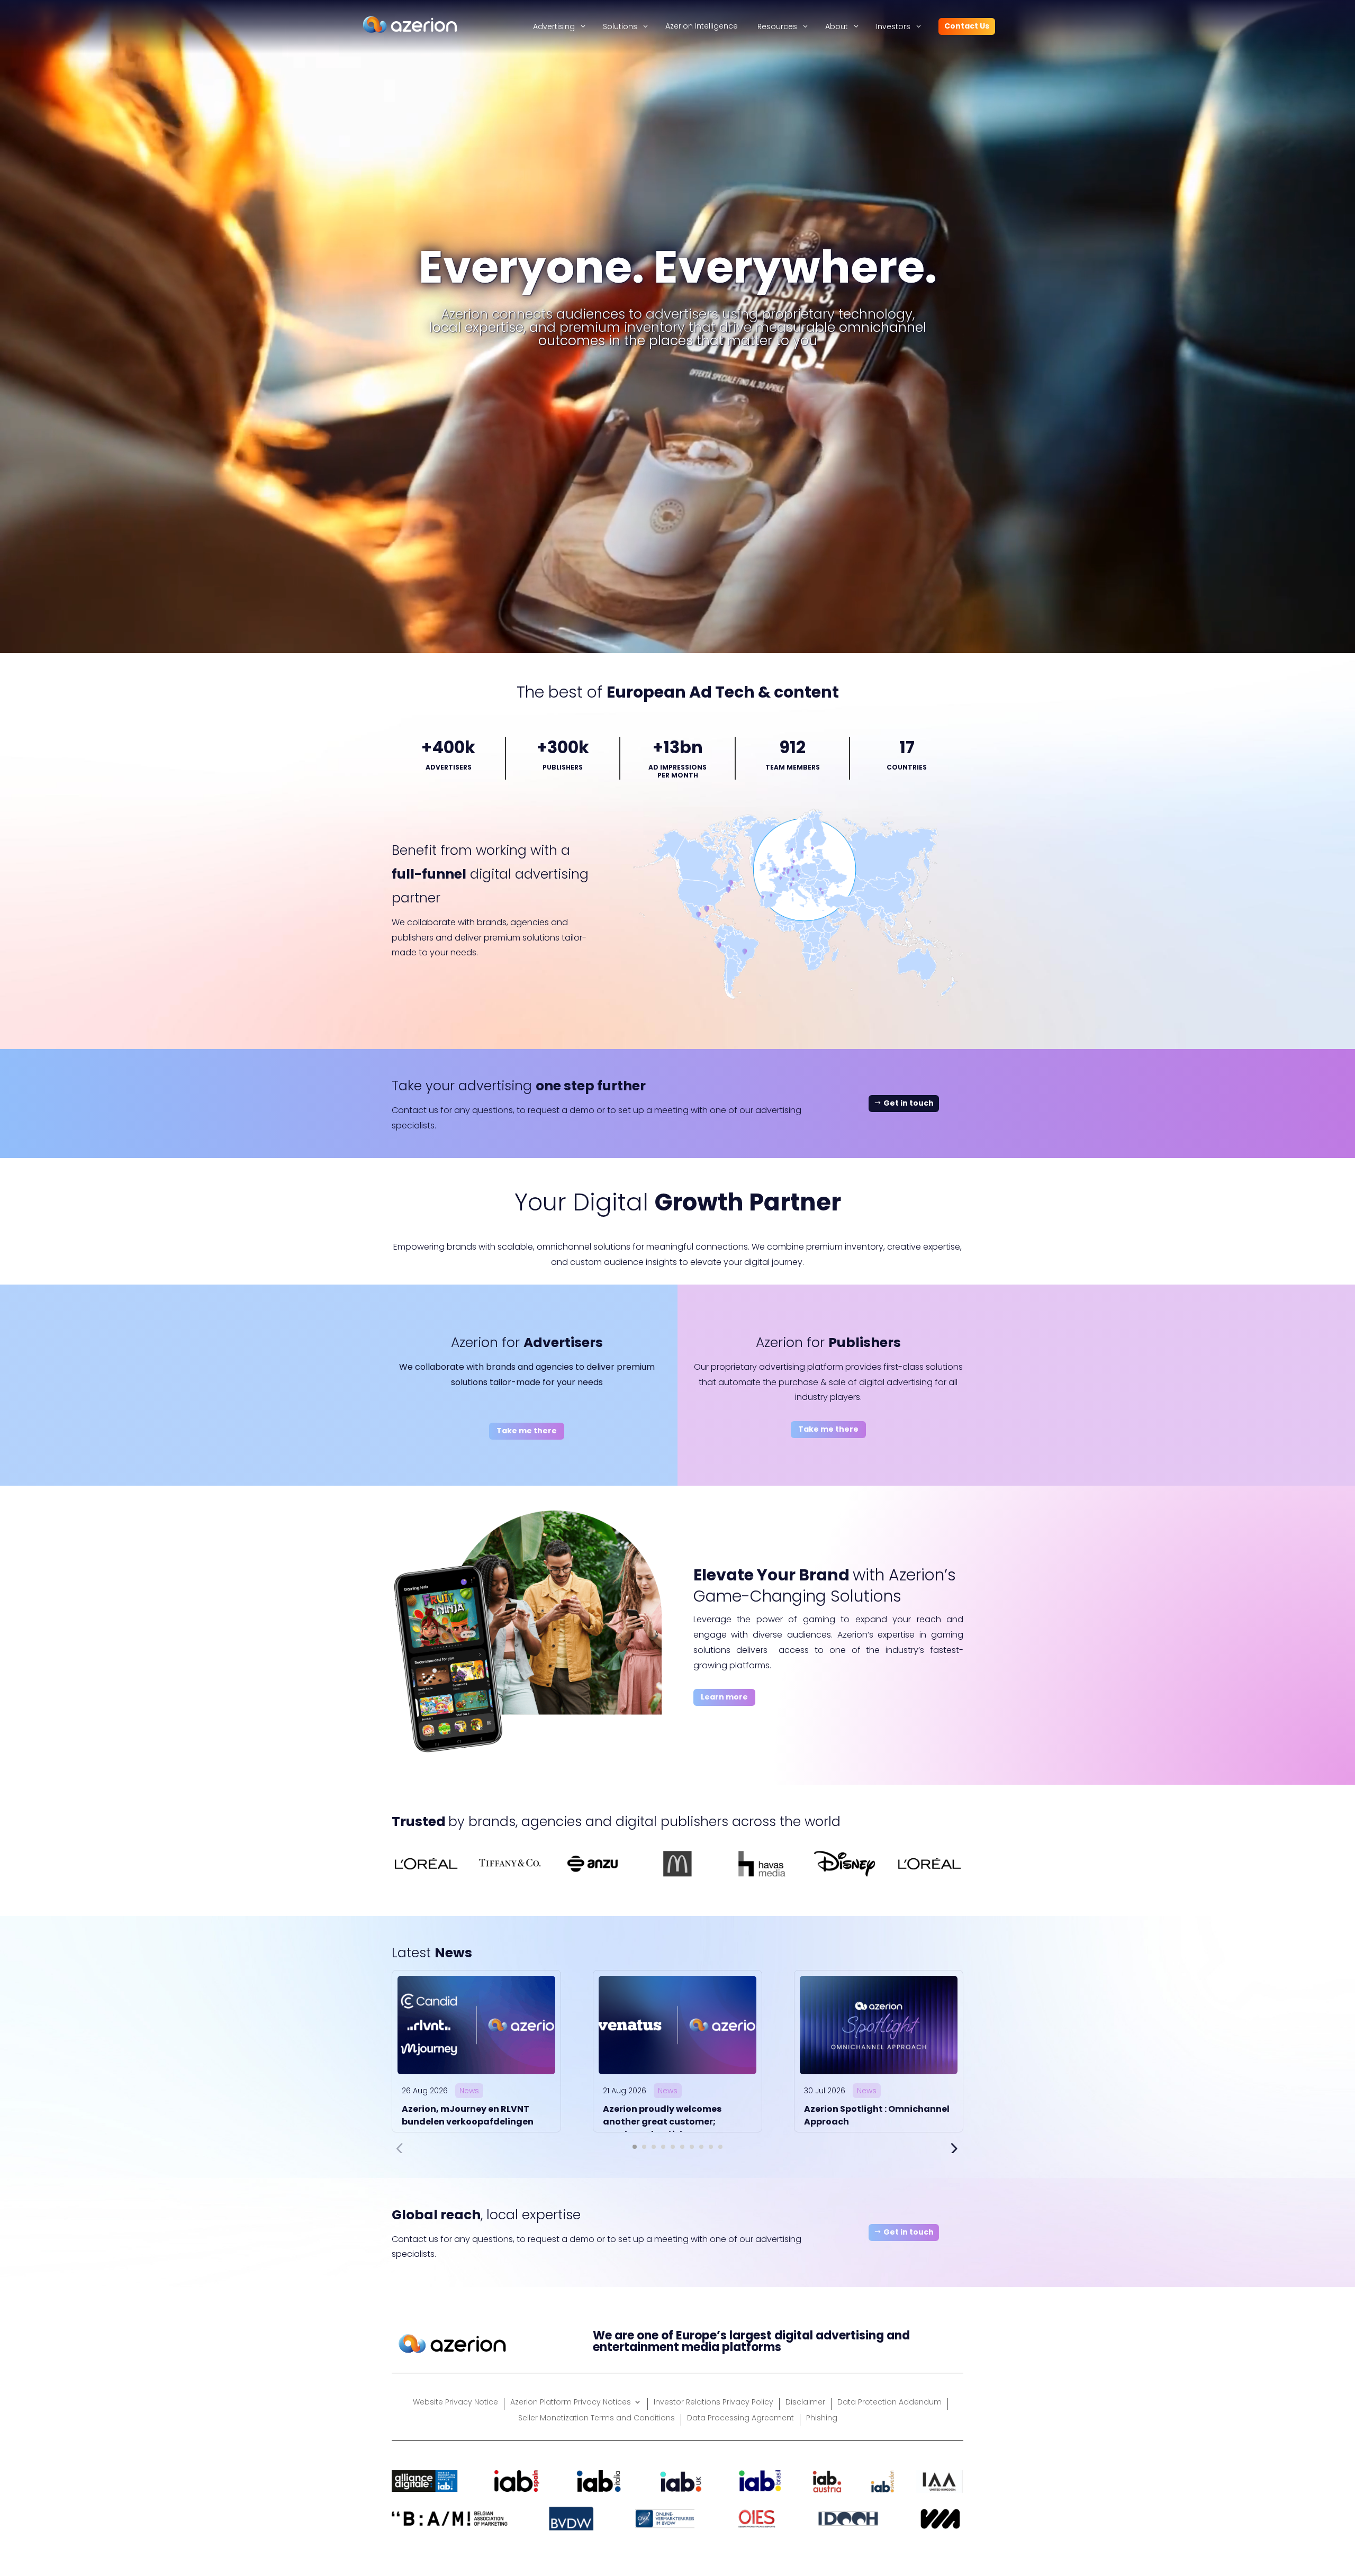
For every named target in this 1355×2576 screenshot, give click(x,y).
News (469, 2091)
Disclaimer (805, 2403)
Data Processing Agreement (740, 2419)
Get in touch (909, 1103)
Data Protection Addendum (889, 2403)
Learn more (724, 1697)
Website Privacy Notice (455, 2403)
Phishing (822, 2419)
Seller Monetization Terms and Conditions (597, 2419)
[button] (635, 2147)
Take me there (527, 1431)
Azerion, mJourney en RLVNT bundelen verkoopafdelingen (468, 2115)
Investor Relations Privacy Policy (713, 2403)
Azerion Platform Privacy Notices (571, 2403)
